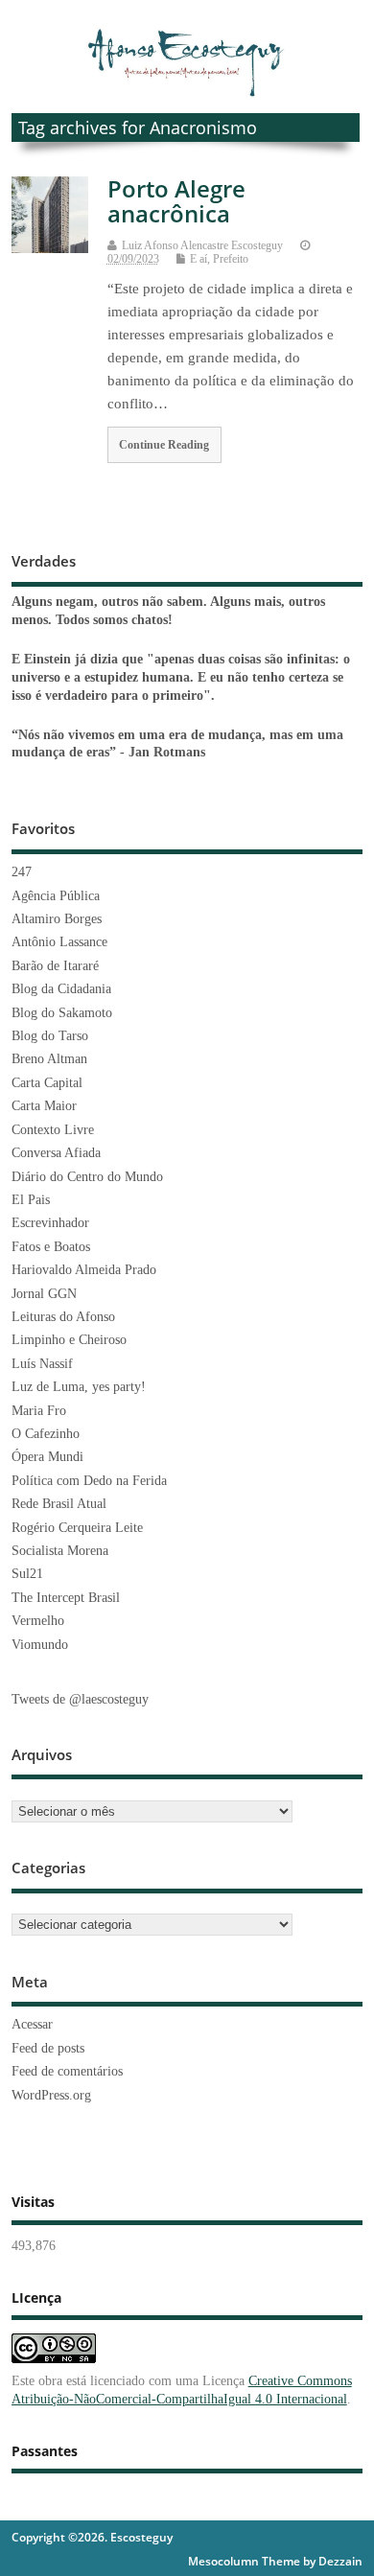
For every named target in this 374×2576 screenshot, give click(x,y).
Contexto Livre (53, 1130)
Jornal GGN (44, 1294)
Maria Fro (39, 1411)
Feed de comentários (67, 2071)
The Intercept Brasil (66, 1598)
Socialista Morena (60, 1551)
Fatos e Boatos (51, 1247)
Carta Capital (47, 1083)
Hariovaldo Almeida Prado (84, 1270)
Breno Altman (49, 1059)
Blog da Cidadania (61, 989)
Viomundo (40, 1645)
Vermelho (38, 1621)
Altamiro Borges (57, 919)
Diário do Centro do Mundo (87, 1177)
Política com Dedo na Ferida (89, 1481)
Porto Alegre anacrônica (176, 201)
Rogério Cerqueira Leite (77, 1528)
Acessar (32, 2024)
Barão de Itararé (55, 966)
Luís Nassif (42, 1364)
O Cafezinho (46, 1434)
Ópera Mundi (47, 1457)
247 (22, 872)
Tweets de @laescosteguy (80, 1699)
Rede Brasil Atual (59, 1504)
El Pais (31, 1200)
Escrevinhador (50, 1223)
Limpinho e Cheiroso (69, 1340)
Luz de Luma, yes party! (79, 1387)
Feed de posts (48, 2048)
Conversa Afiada (56, 1153)
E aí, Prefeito (219, 259)
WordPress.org (51, 2095)
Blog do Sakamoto (62, 1013)
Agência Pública (56, 896)
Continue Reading (164, 445)
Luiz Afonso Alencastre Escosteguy (202, 245)
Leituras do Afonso (63, 1317)
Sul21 (27, 1574)
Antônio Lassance (59, 942)
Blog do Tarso (50, 1036)
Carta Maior (44, 1106)
